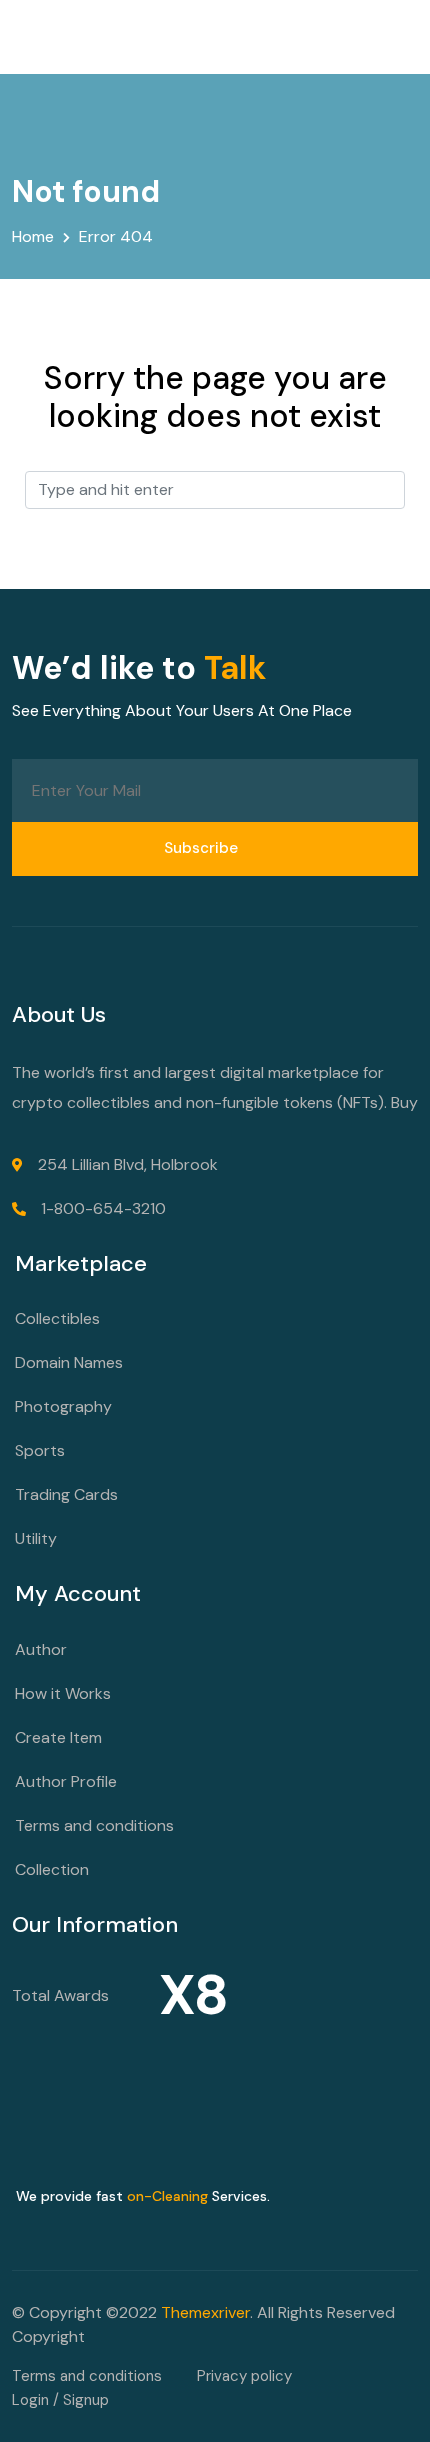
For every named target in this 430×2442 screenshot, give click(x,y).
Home (33, 236)
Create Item (58, 1737)
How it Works (63, 1693)
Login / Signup (60, 2400)
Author (41, 1649)
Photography (63, 1406)
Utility (36, 1538)
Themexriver (205, 2312)
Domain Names (69, 1362)
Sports (40, 1450)
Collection (52, 1869)
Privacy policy (244, 2376)
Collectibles (57, 1318)
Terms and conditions (94, 1825)
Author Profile (66, 1781)
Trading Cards (66, 1494)
